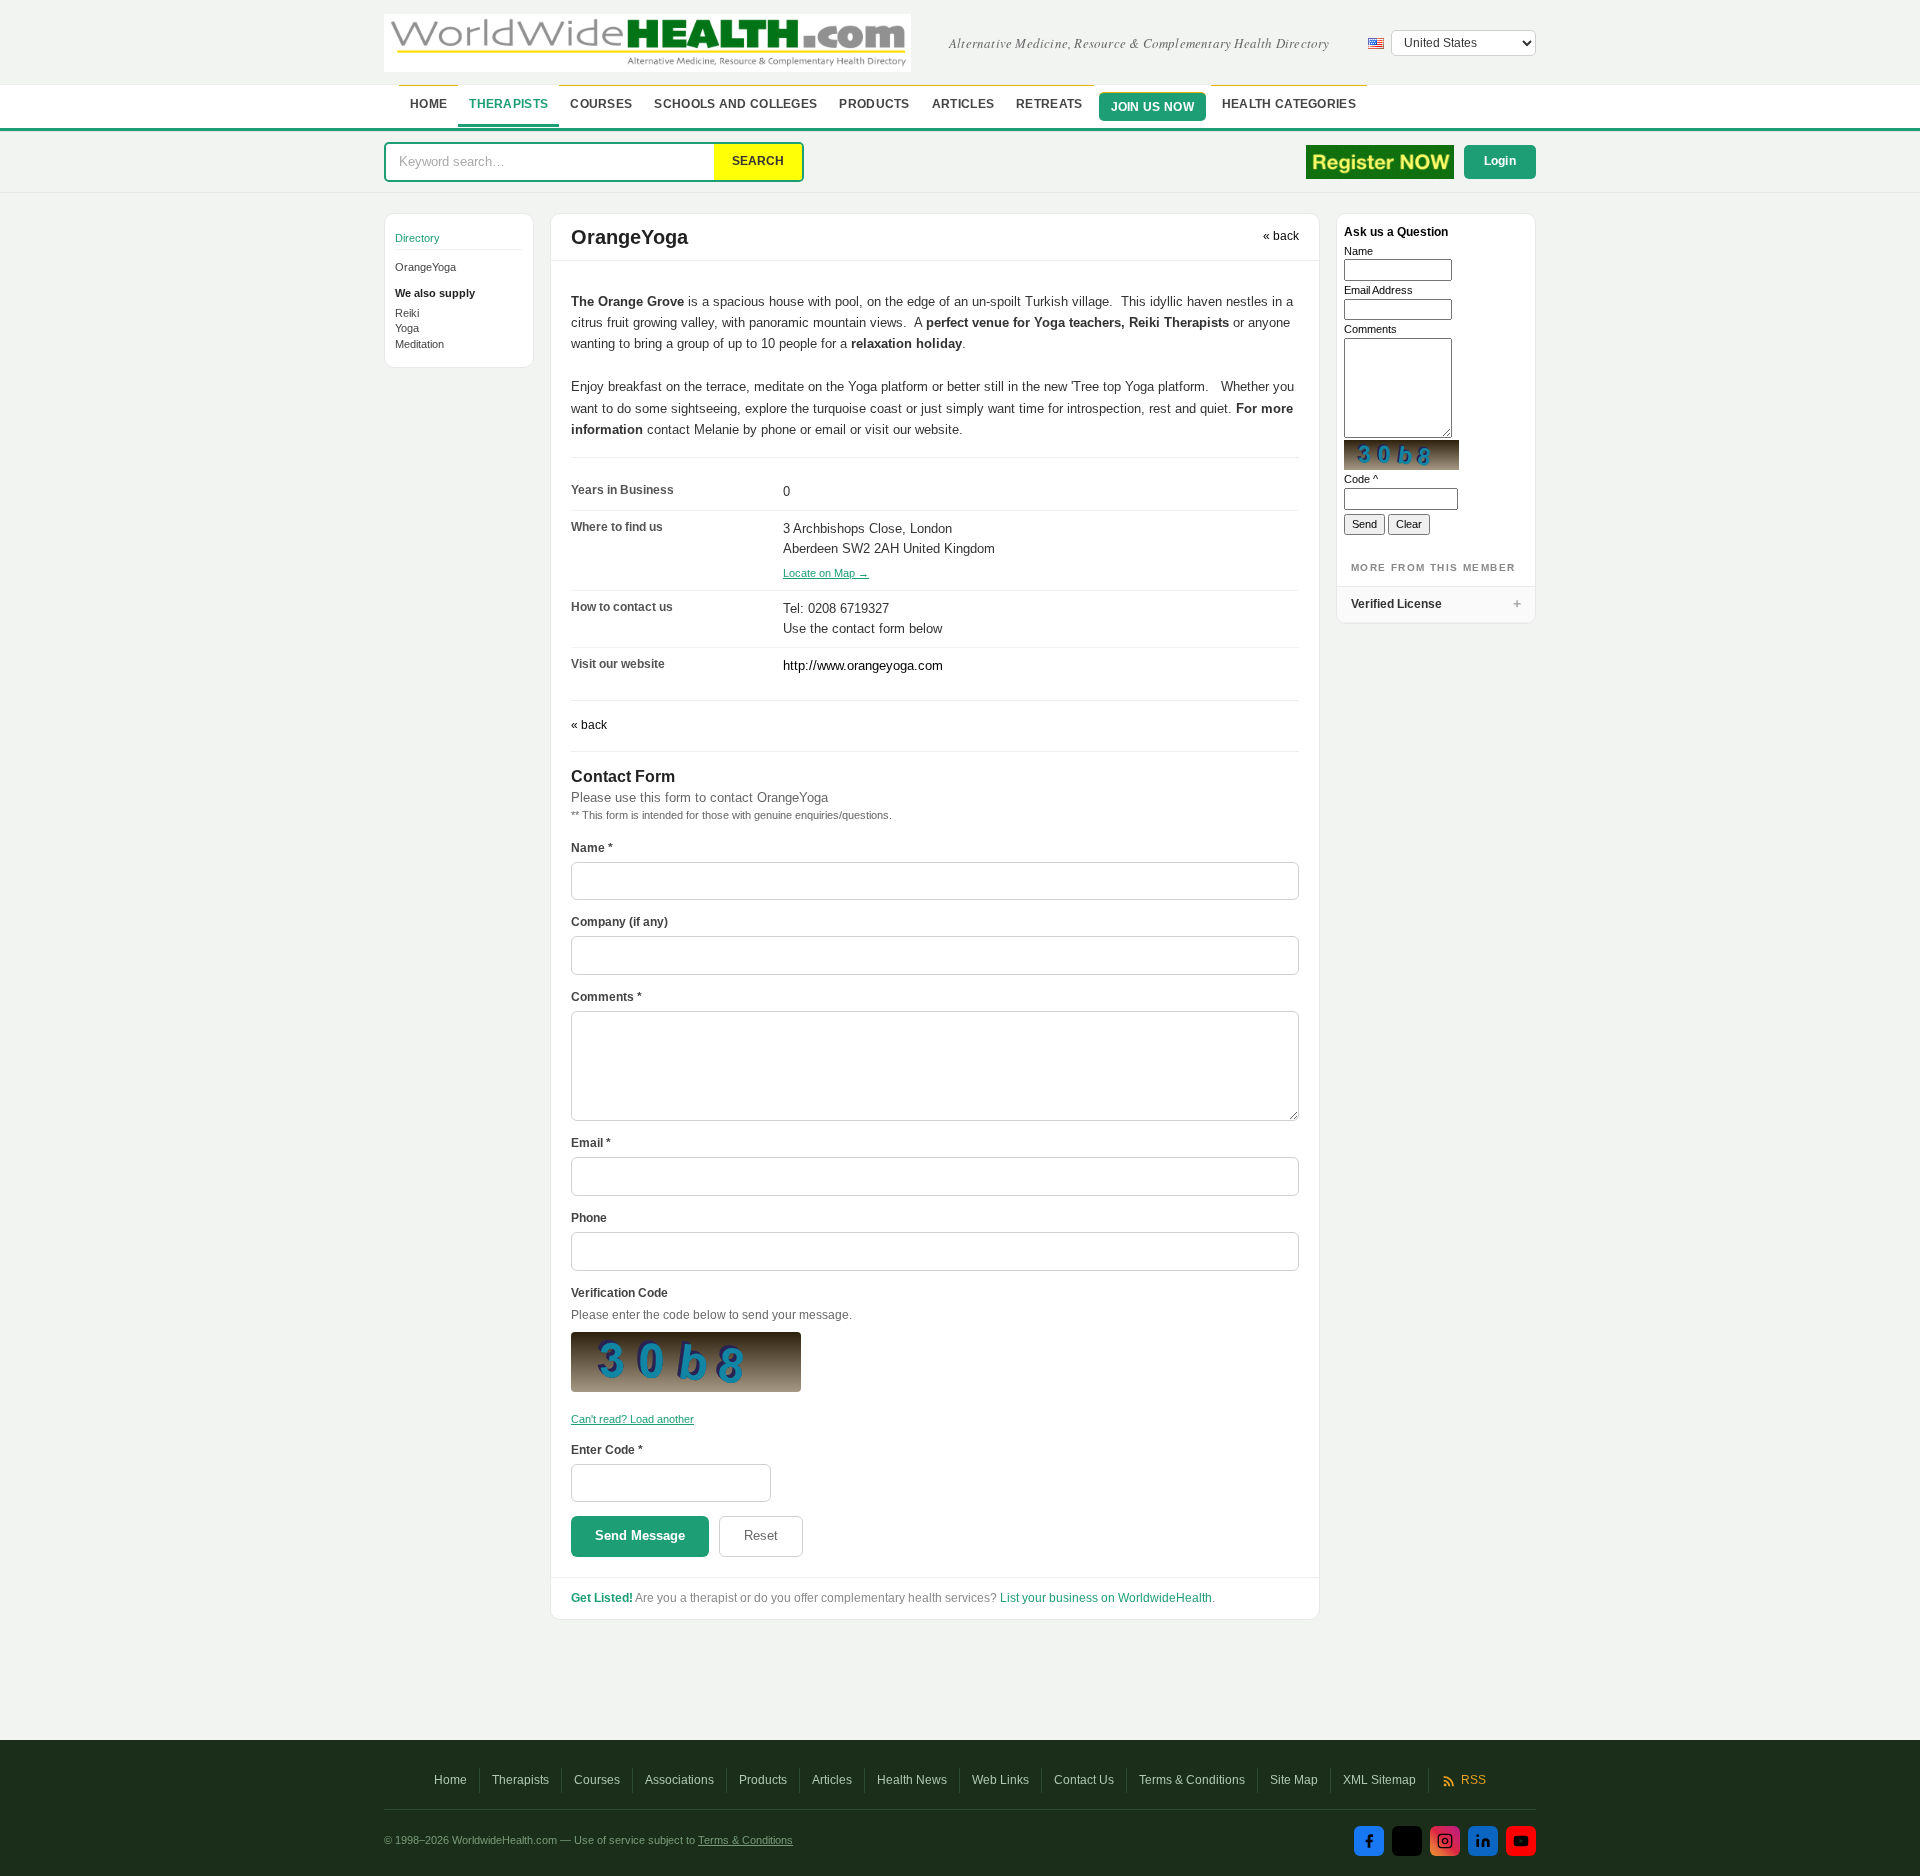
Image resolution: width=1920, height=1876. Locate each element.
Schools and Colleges (735, 104)
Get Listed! (602, 1598)
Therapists (508, 104)
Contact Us (1084, 1780)
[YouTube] (1521, 1841)
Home (428, 104)
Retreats (1049, 104)
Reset (761, 1535)
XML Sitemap (1379, 1780)
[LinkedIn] (1483, 1841)
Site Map (1294, 1780)
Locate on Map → (826, 573)
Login (1500, 161)
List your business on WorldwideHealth (1106, 1598)
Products (874, 104)
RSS (1473, 1780)
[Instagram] (1445, 1841)
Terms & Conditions (1192, 1780)
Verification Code (619, 1293)
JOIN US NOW (1152, 107)
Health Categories (1289, 104)
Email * (591, 1143)
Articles (963, 104)
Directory (417, 238)
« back (1281, 236)
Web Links (1000, 1780)
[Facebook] (1369, 1841)
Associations (679, 1780)
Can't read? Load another (632, 1419)
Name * (592, 848)
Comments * (606, 997)
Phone (589, 1218)
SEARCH (758, 161)
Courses (601, 104)
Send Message (640, 1535)
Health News (912, 1780)
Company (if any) (619, 922)
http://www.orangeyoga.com (863, 665)
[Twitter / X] (1407, 1841)
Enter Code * (607, 1450)
